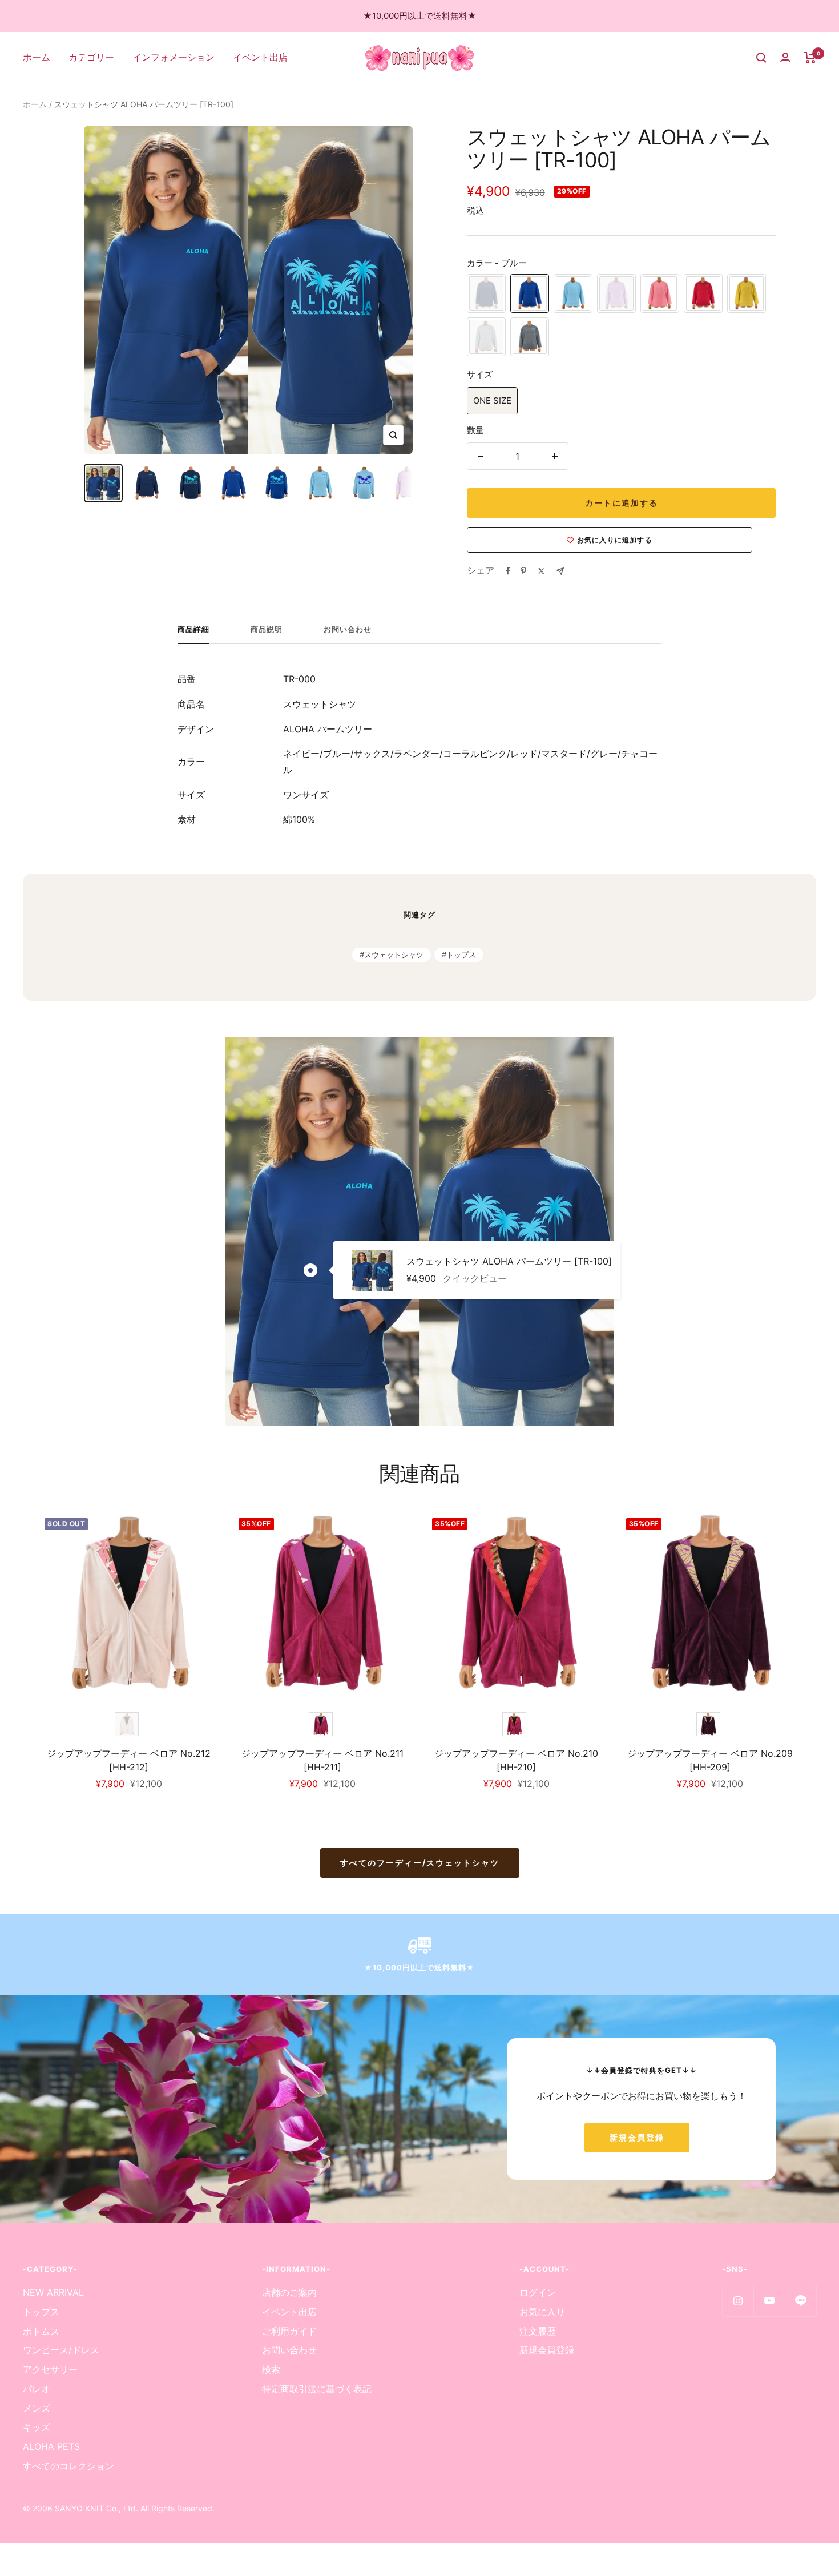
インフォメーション (174, 57)
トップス (461, 955)
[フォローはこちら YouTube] (769, 2301)
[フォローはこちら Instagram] (738, 2301)
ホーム (37, 57)
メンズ (37, 2408)
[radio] (486, 293)
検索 (271, 2369)
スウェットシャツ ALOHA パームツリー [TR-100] (509, 1262)
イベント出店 (260, 57)
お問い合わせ (348, 629)
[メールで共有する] (560, 571)
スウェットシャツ (394, 955)
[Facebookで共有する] (508, 571)
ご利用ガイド (289, 2331)
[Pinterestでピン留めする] (523, 571)
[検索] (761, 58)
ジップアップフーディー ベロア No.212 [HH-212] (129, 1760)
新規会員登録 (637, 2137)
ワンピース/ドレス (61, 2350)
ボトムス (41, 2331)
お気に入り (542, 2312)
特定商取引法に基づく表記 (317, 2389)
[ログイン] (785, 57)
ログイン (538, 2292)
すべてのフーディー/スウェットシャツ (420, 1863)
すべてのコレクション (68, 2466)
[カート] (810, 58)
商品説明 (267, 629)
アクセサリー (50, 2369)
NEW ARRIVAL (53, 2292)
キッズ (37, 2427)
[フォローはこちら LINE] (800, 2301)
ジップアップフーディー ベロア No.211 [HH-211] (322, 1760)
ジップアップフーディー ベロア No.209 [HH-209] (710, 1760)
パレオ (37, 2389)
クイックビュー (475, 1278)
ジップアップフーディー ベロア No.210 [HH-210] (516, 1760)
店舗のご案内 (289, 2292)
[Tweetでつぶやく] (541, 571)
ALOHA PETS (51, 2446)
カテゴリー (91, 57)
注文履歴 (538, 2331)
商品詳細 (193, 629)
